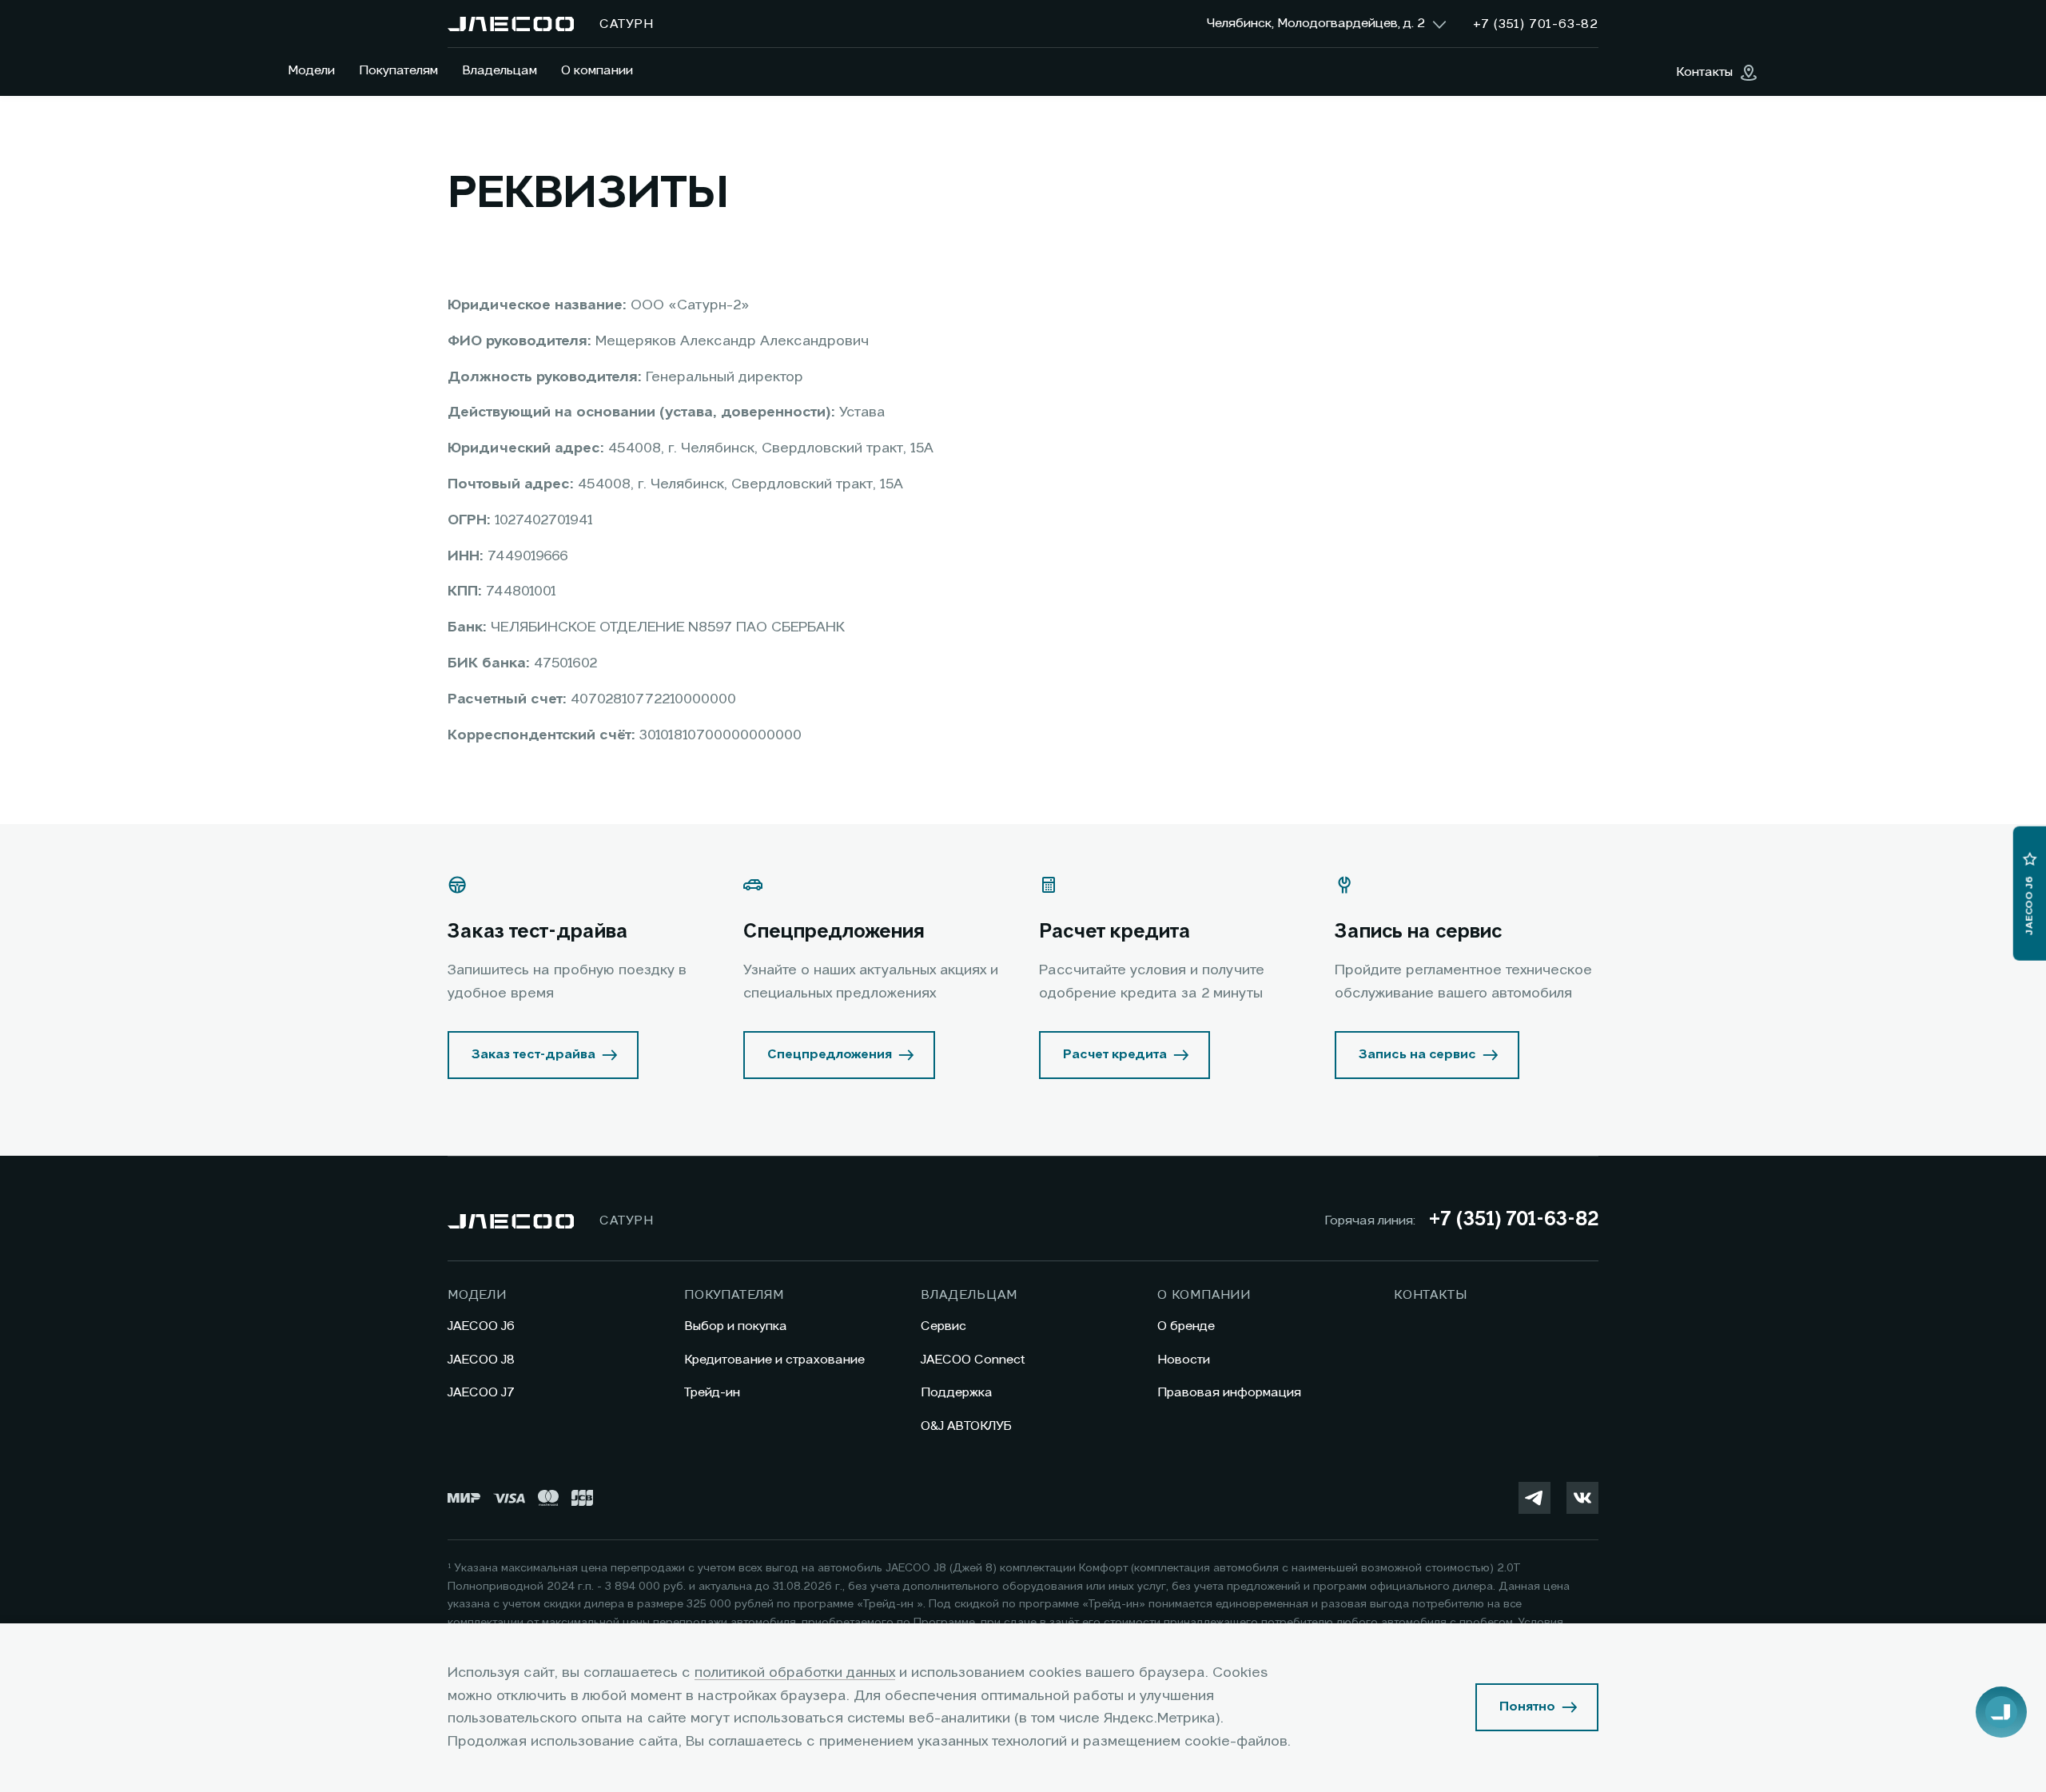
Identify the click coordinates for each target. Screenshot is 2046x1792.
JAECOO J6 (481, 1327)
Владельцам (500, 71)
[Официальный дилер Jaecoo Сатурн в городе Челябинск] (511, 24)
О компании (597, 71)
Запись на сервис (1417, 1055)
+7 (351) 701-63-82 (1513, 1221)
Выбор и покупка (736, 1327)
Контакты (1430, 1296)
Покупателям (398, 71)
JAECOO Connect (973, 1360)
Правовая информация (1229, 1393)
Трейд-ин (712, 1393)
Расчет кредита (1115, 1055)
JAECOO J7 (481, 1393)
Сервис (943, 1327)
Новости (1184, 1360)
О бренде (1186, 1327)
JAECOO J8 (481, 1360)
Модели (311, 71)
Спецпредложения (830, 1055)
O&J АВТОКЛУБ (966, 1427)
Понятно (1527, 1707)
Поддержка (957, 1393)
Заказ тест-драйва (533, 1055)
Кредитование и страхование (774, 1360)
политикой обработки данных (795, 1673)
